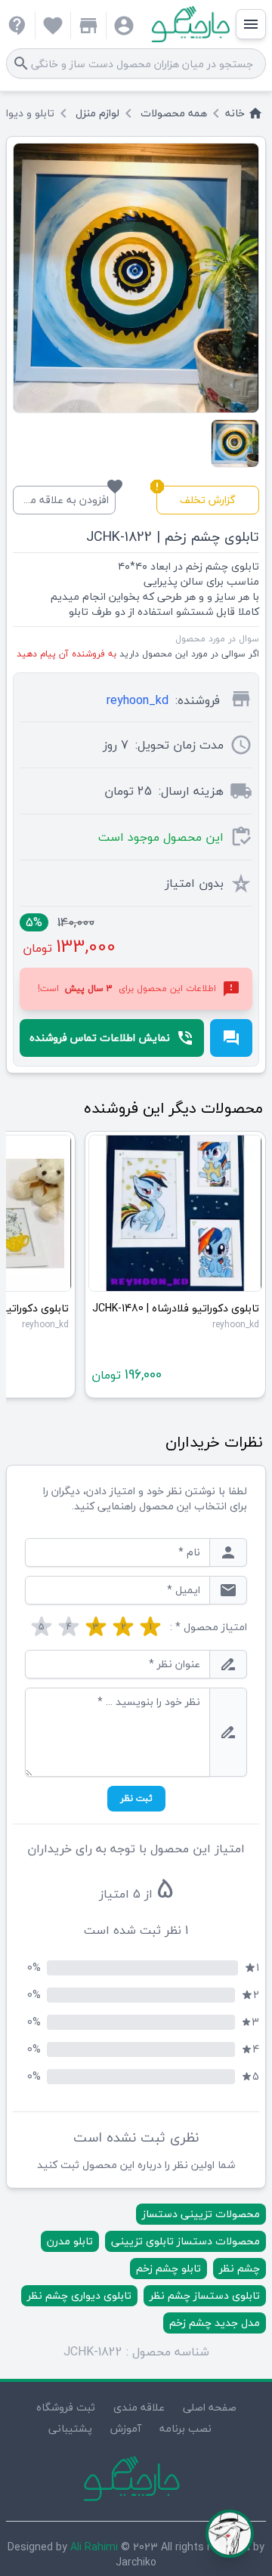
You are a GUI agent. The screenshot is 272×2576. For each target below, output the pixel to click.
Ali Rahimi (94, 2547)
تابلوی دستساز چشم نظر (205, 2295)
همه (174, 113)
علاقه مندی (139, 2407)
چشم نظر (240, 2268)
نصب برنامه (185, 2428)
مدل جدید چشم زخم (215, 2323)
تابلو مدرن (70, 2241)
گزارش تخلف (196, 497)
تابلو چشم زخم (168, 2268)
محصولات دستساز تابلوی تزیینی (185, 2241)
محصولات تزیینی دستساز (201, 2214)
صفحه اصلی (210, 2407)
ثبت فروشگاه (66, 2407)
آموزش (126, 2428)
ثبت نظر (136, 1798)
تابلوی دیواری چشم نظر (79, 2295)
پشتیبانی (70, 2428)
